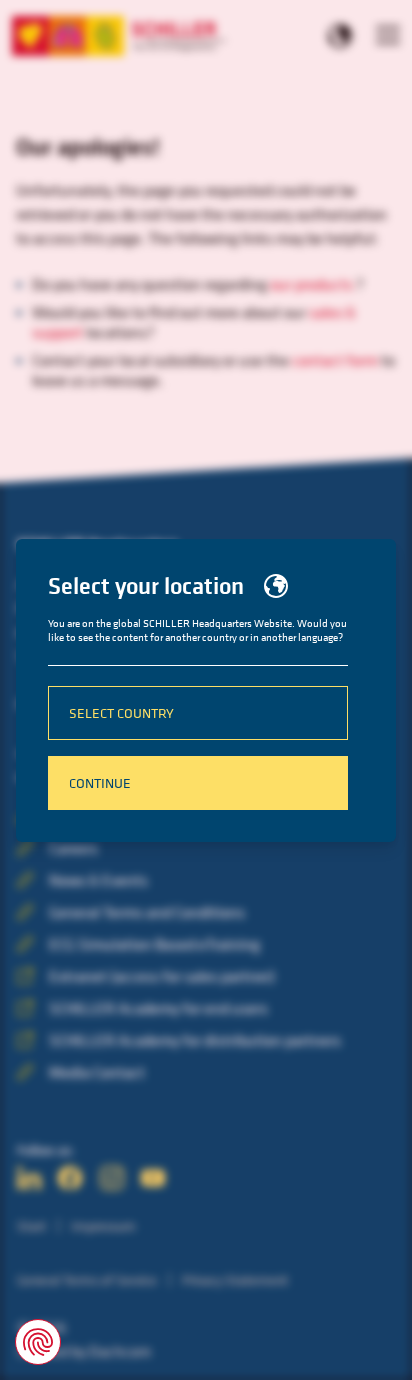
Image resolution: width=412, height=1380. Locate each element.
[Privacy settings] (38, 1342)
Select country (121, 712)
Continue (100, 782)
